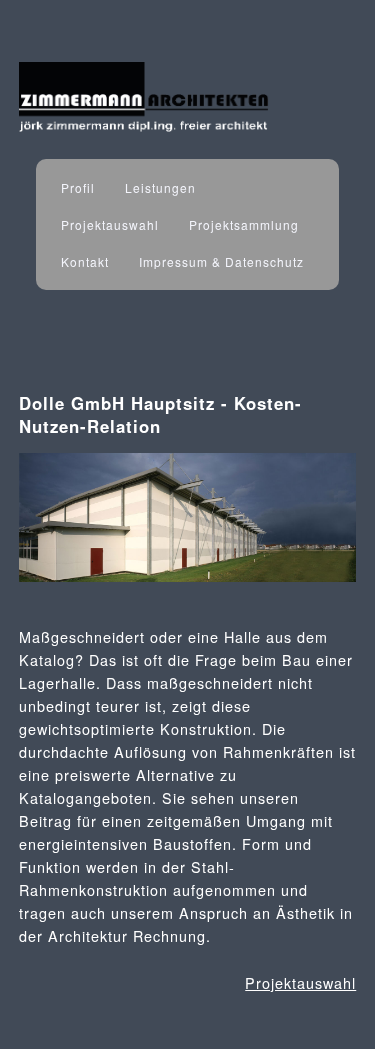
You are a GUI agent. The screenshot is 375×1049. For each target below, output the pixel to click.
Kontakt (85, 261)
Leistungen (160, 187)
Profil (78, 187)
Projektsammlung (244, 224)
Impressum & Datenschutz (221, 261)
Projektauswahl (110, 224)
